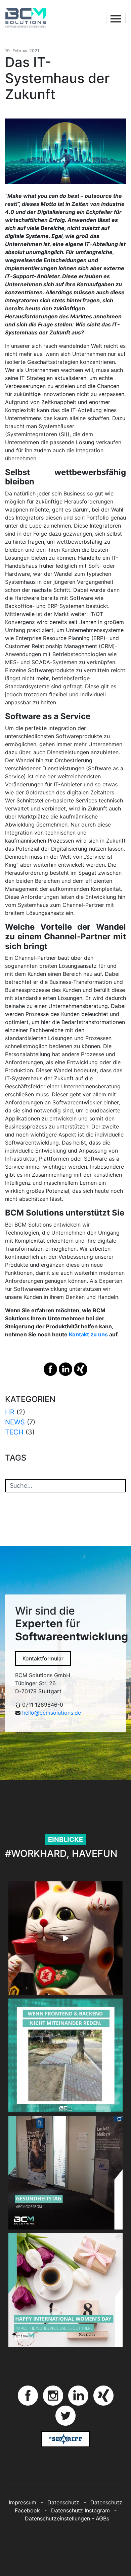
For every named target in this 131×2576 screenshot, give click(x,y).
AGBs (102, 2518)
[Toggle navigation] (116, 18)
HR (10, 1412)
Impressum (23, 2502)
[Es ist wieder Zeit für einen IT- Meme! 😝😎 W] (65, 2055)
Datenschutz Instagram (80, 2510)
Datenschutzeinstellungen (57, 2518)
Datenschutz (63, 2502)
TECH (14, 1432)
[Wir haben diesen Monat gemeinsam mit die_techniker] (65, 2173)
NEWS (15, 1422)
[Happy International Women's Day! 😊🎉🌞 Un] (65, 2290)
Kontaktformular (43, 1658)
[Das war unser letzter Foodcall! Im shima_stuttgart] (65, 1938)
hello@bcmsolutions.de (52, 1713)
